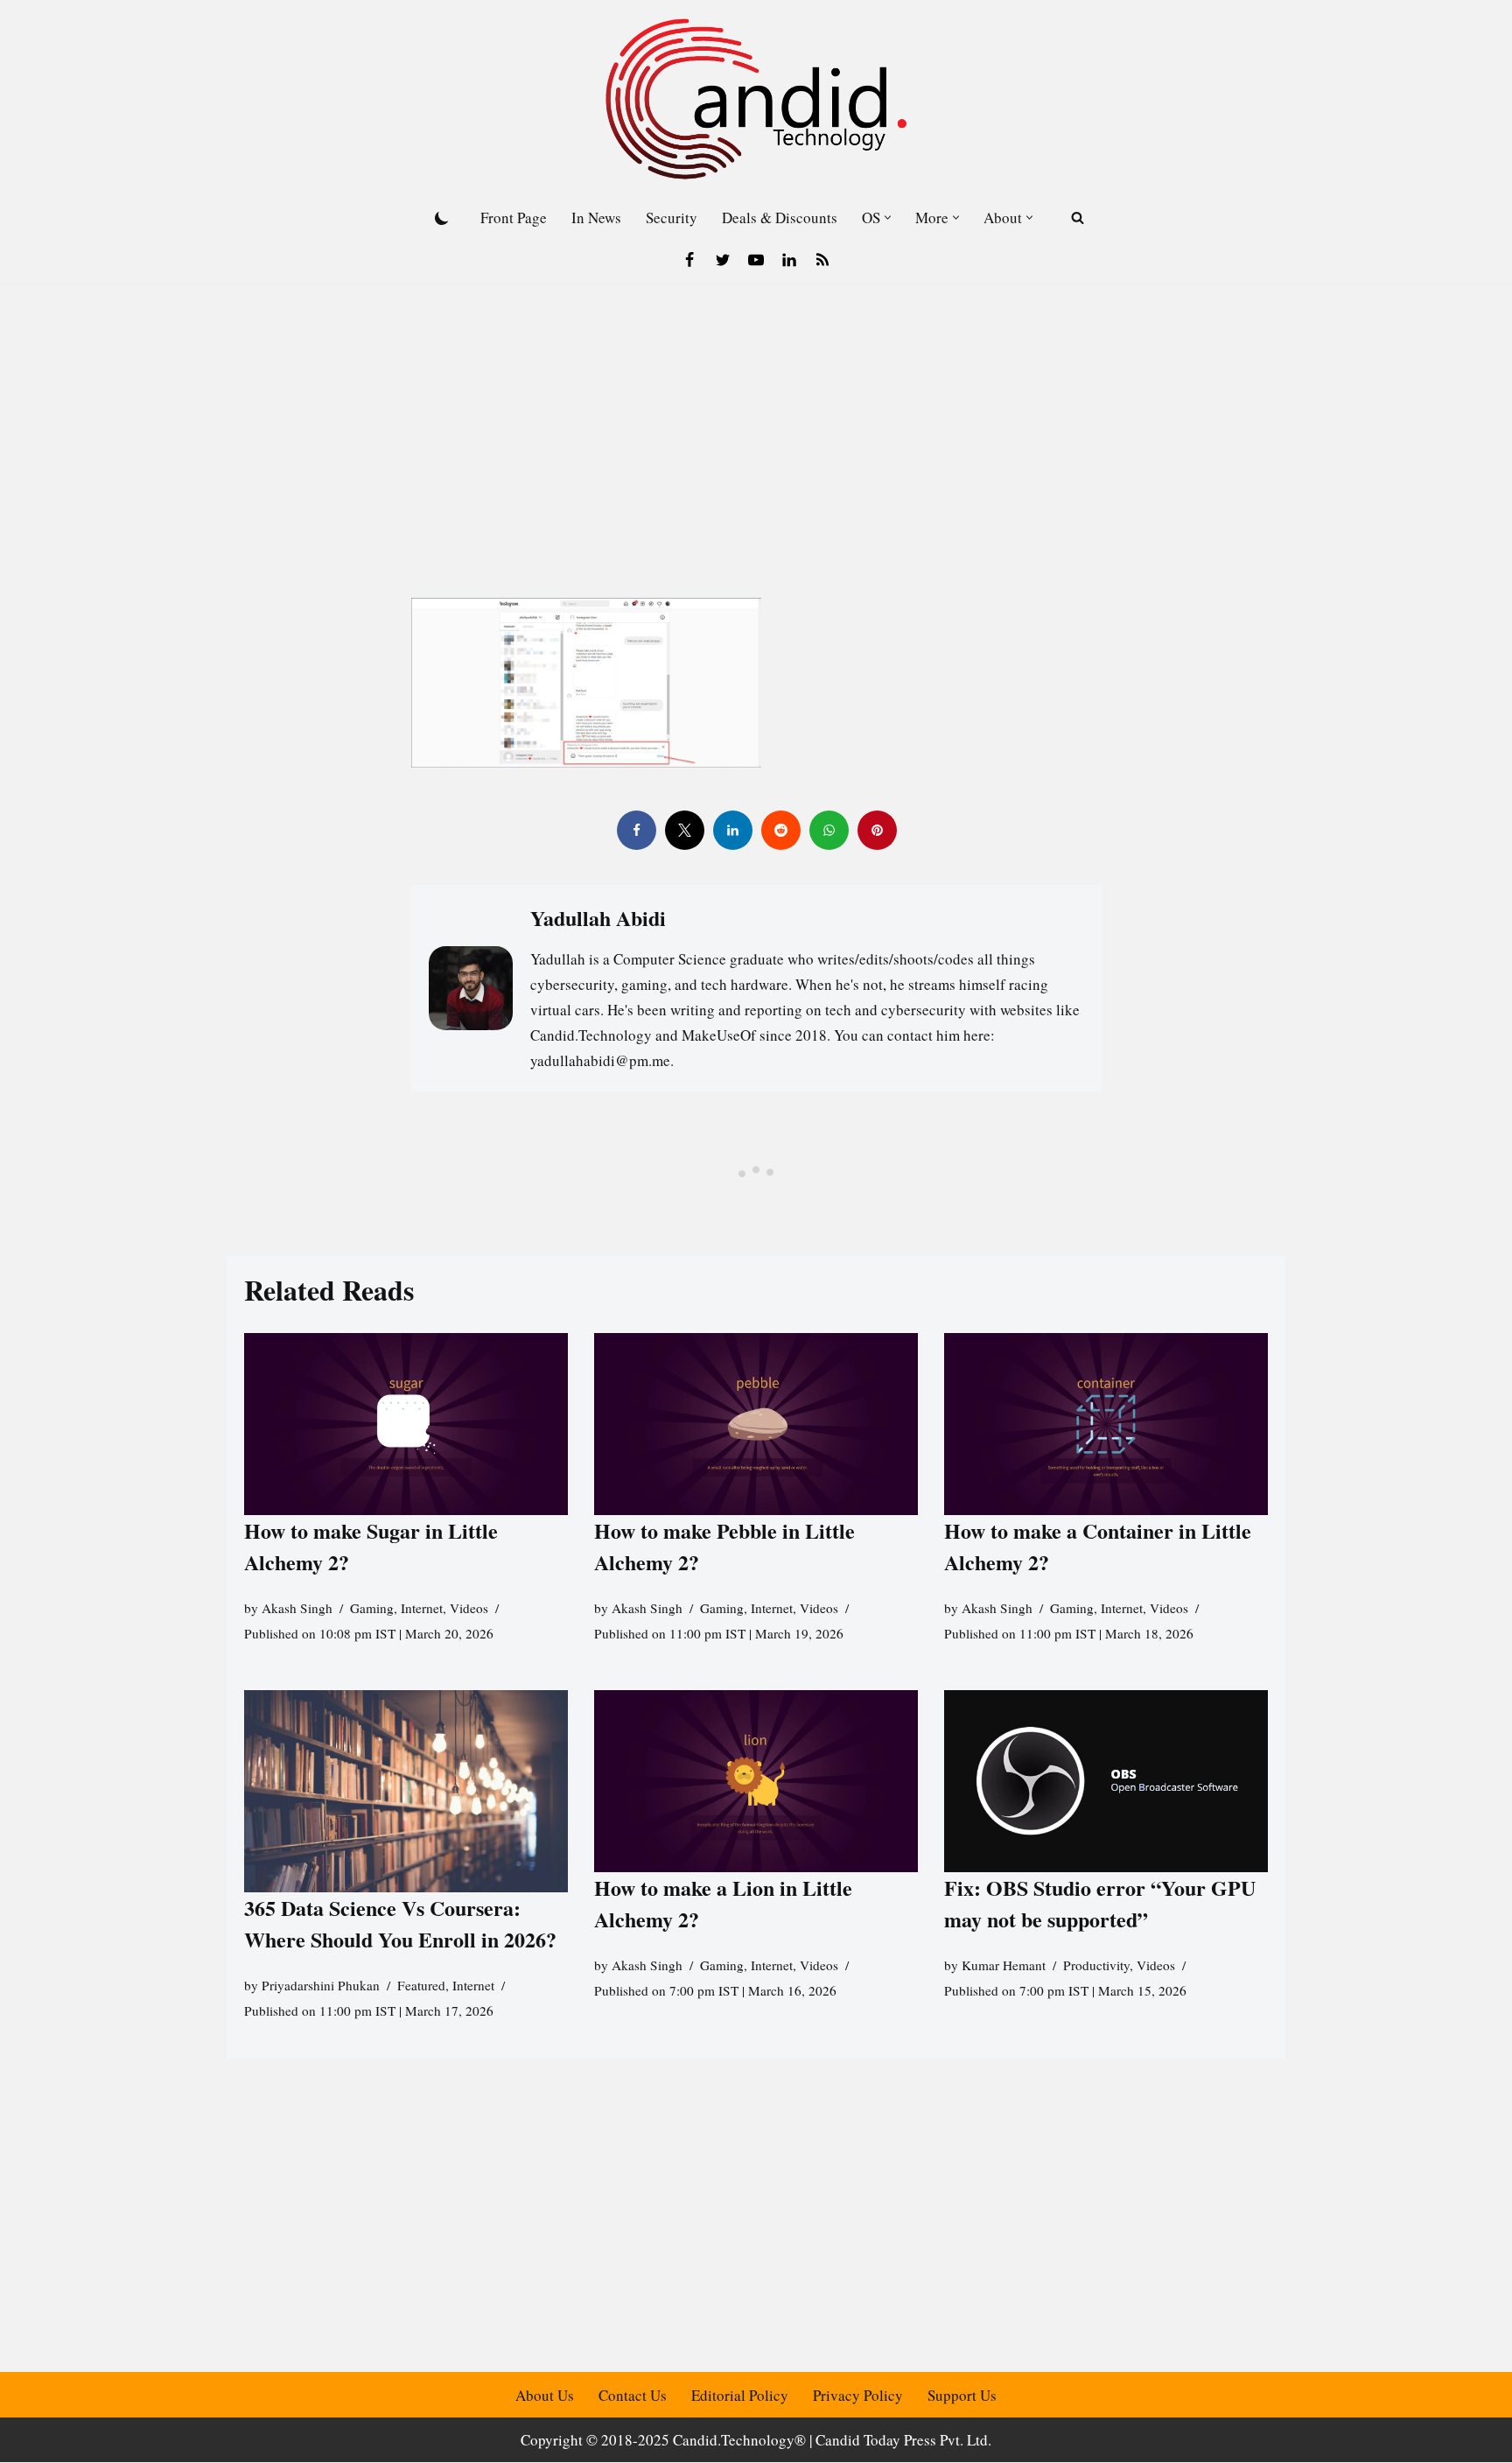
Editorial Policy (740, 2395)
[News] (822, 260)
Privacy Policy (858, 2395)
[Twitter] (723, 260)
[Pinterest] (876, 830)
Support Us (962, 2395)
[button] (888, 218)
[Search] (1078, 218)
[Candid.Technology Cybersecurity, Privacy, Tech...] (756, 99)
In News (596, 218)
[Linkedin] (789, 260)
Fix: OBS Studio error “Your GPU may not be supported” (1100, 1903)
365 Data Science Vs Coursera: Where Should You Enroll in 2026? (400, 1923)
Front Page (514, 218)
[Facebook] (689, 260)
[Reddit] (780, 830)
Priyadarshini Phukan (321, 1985)
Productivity (1096, 1965)
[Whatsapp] (828, 830)
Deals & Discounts (780, 218)
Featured (421, 1985)
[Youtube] (756, 260)
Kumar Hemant (1004, 1965)
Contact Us (633, 2395)
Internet (422, 1609)
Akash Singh (297, 1609)
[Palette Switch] (442, 218)
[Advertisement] (756, 414)
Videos (469, 1609)
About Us (545, 2395)
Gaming (372, 1609)
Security (672, 218)
